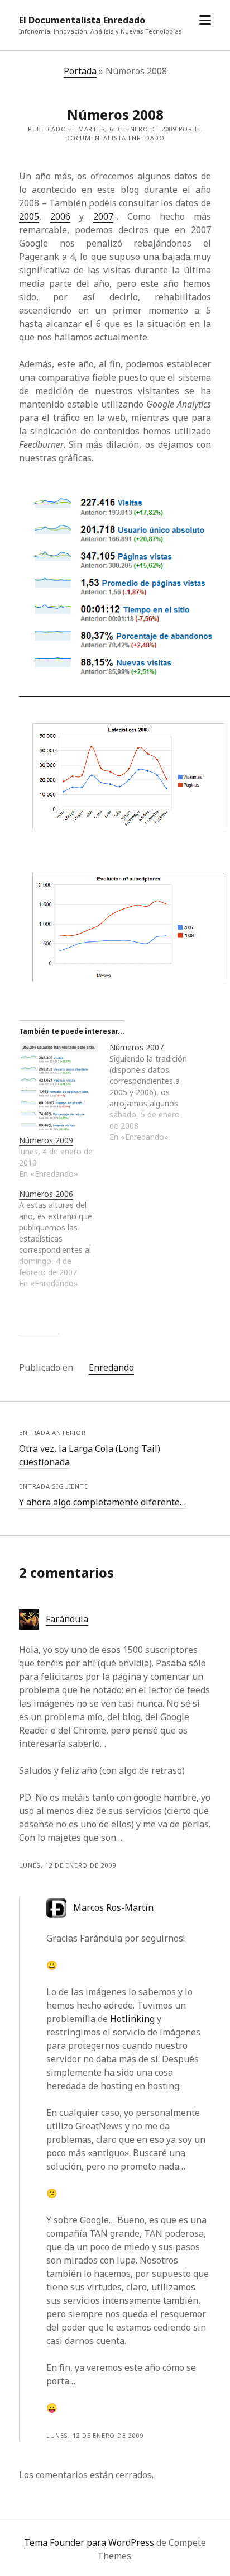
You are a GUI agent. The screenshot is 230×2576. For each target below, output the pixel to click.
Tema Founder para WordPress (89, 2542)
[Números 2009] (59, 1088)
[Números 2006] (64, 1239)
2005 (29, 216)
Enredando (111, 1367)
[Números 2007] (155, 1092)
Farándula (67, 1619)
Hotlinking (132, 2019)
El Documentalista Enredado (82, 20)
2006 (60, 216)
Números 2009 (46, 1140)
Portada (80, 71)
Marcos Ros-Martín (113, 1907)
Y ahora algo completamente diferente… (102, 1502)
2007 (103, 216)
